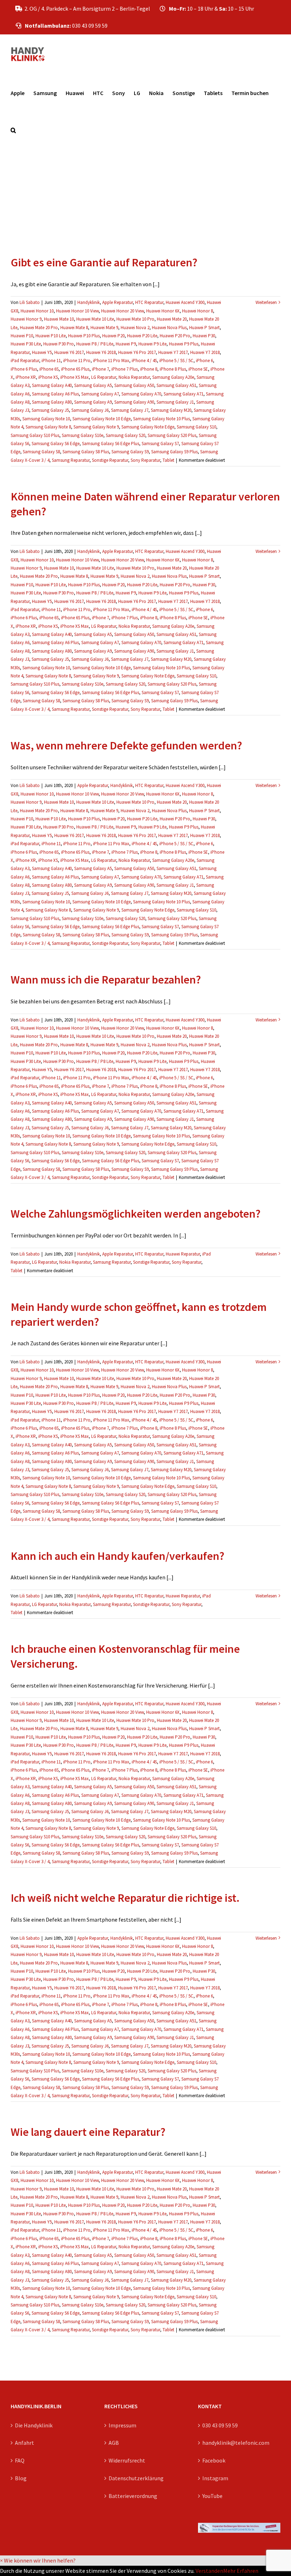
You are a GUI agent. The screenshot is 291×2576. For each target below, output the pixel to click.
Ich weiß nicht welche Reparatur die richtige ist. (125, 1898)
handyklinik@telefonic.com (236, 2443)
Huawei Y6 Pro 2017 (137, 352)
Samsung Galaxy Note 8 (48, 427)
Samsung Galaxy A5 (93, 385)
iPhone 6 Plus (24, 369)
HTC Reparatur (149, 302)
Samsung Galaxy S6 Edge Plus (111, 444)
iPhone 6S (49, 369)
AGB (114, 2443)
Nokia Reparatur (134, 377)
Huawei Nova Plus (169, 328)
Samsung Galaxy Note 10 (46, 419)
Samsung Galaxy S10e (83, 435)
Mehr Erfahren (241, 2571)
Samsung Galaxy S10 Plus (35, 435)
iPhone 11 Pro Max (111, 361)
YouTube (212, 2496)
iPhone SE (198, 369)
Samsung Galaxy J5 (50, 410)
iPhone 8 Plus (173, 369)
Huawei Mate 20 (172, 319)
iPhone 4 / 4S (144, 361)
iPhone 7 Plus (125, 369)
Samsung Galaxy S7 (160, 444)
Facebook (214, 2460)
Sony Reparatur (145, 460)
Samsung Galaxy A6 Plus (55, 394)
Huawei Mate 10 (59, 319)
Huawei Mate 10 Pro (135, 319)
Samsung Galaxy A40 (52, 385)
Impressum (122, 2425)
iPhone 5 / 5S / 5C (176, 361)
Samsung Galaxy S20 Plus (172, 435)
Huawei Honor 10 (37, 311)
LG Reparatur (104, 377)
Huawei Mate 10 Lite (95, 319)
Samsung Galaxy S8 (41, 452)
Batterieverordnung (133, 2496)
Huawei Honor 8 (197, 311)
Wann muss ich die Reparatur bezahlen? (106, 980)
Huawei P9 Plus (184, 344)
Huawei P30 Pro (59, 344)
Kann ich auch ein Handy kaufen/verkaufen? (117, 1556)
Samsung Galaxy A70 (141, 394)
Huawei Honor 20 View (122, 311)
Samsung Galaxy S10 (196, 427)
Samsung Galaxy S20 (125, 435)
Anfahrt (24, 2443)
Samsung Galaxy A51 (176, 385)
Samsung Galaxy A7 (100, 394)
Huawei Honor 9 (26, 319)
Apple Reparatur (117, 302)
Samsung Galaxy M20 (171, 410)
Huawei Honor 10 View (77, 311)
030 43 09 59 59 (220, 2425)
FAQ (20, 2460)
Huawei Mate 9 (104, 328)
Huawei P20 (113, 336)
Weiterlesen (266, 302)
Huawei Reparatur (183, 1254)
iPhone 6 (204, 361)
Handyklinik (89, 302)
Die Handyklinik (34, 2425)
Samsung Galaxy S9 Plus (174, 452)
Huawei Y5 (42, 352)
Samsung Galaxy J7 (130, 410)
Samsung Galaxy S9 (130, 452)
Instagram (215, 2478)
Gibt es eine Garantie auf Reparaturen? (104, 262)
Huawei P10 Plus (84, 336)
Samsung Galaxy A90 (134, 402)
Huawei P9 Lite (152, 344)
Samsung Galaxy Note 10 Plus (161, 419)
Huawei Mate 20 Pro (39, 328)
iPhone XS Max (75, 377)
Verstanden (209, 2571)
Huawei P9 (126, 344)
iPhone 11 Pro (77, 361)
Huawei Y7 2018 (205, 352)
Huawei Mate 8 (74, 328)
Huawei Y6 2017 (69, 352)
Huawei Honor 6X (163, 311)
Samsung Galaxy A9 (93, 402)
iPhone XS (48, 377)
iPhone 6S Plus (75, 369)
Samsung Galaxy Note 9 (96, 427)
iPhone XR (26, 377)
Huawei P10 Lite (51, 336)
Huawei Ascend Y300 (185, 302)
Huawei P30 (204, 336)
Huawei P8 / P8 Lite (95, 344)
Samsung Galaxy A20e (173, 377)
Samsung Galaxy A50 (134, 385)
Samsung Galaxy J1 (175, 402)
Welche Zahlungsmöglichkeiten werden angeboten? (136, 1214)
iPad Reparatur (25, 361)
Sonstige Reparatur (110, 460)
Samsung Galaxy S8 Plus (86, 452)
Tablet (168, 460)
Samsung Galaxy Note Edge (148, 427)
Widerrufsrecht (127, 2460)
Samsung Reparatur (71, 460)
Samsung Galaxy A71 (183, 394)
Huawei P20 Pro (175, 336)
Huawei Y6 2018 (101, 352)
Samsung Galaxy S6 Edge (56, 444)
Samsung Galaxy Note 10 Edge (101, 419)
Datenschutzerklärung (136, 2478)
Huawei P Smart (204, 328)
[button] (13, 130)
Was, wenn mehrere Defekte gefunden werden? (126, 746)
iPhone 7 (100, 369)
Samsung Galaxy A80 (52, 402)
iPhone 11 (51, 361)
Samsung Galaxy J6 (90, 410)
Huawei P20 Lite (142, 336)
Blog (21, 2478)
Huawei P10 (22, 336)
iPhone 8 (149, 369)
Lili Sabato (30, 302)
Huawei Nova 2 (135, 328)
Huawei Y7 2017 (173, 352)
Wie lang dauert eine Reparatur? (88, 2132)
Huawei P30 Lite (26, 344)
